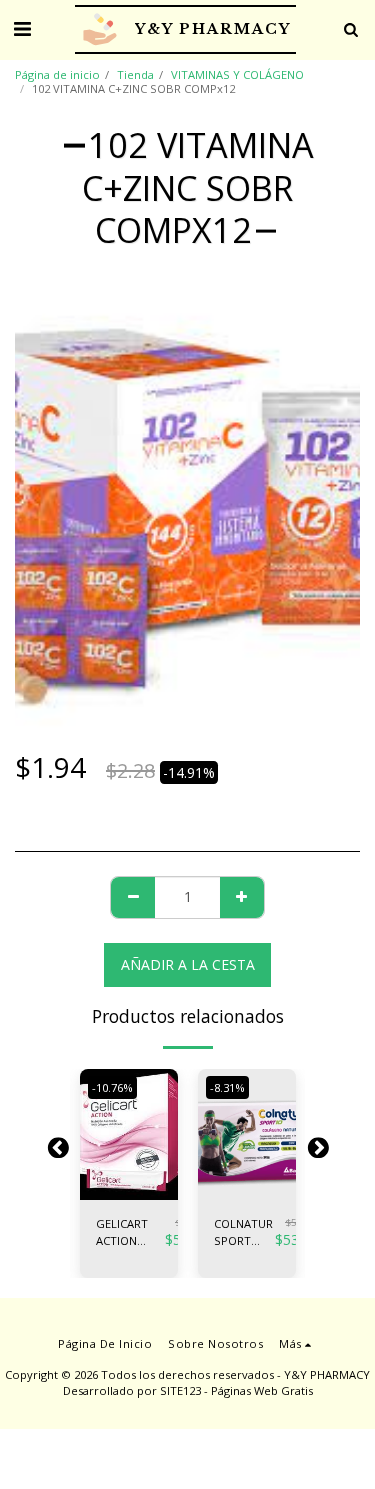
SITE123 (180, 1390)
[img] (129, 1134)
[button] (22, 28)
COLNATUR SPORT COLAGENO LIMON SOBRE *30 (244, 1233)
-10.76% (112, 1087)
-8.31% (227, 1087)
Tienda (135, 74)
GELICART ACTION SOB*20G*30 (130, 1233)
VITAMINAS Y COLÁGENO (237, 74)
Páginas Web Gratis (262, 1390)
